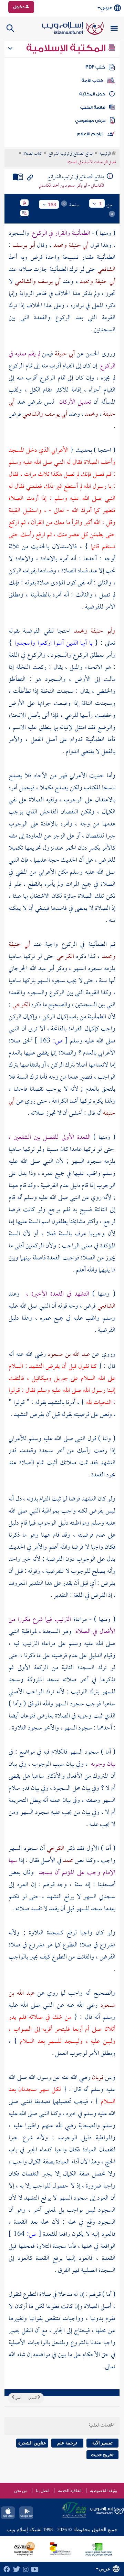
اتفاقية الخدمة (70, 2491)
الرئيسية (106, 154)
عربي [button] (106, 8)
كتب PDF (95, 67)
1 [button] (101, 204)
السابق (33, 2398)
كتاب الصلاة (33, 154)
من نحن (21, 2491)
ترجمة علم (67, 2443)
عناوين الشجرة (32, 2443)
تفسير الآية (102, 2443)
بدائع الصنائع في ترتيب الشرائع (71, 154)
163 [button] (52, 205)
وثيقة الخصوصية (104, 2491)
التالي (18, 2398)
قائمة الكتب (93, 107)
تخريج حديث (102, 2455)
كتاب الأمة (92, 81)
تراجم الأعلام (90, 134)
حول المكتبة (92, 94)
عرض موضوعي (90, 121)
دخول (19, 7)
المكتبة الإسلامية (67, 48)
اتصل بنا (43, 2491)
